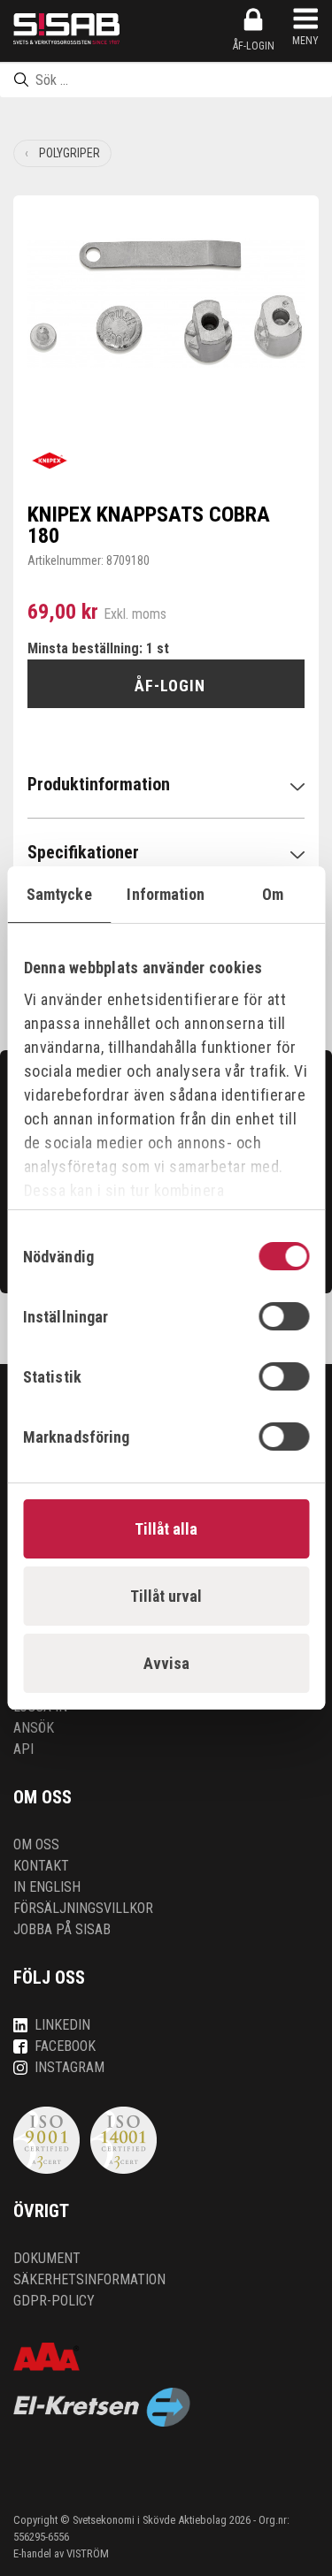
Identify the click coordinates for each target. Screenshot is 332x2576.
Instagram (69, 2067)
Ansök (34, 1728)
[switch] (284, 1316)
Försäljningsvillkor (83, 1908)
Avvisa (166, 1663)
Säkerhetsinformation (89, 2279)
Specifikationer (83, 852)
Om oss (36, 1844)
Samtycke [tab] (59, 894)
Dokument (47, 2258)
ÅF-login (254, 46)
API (23, 1749)
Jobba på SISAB (62, 1929)
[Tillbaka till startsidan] (66, 29)
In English (47, 1887)
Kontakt (41, 1866)
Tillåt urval (166, 1596)
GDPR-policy (54, 2301)
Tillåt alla (166, 1529)
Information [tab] (166, 894)
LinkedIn (62, 2025)
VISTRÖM (88, 2553)
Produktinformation (99, 784)
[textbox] (166, 80)
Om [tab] (273, 894)
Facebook (65, 2046)
